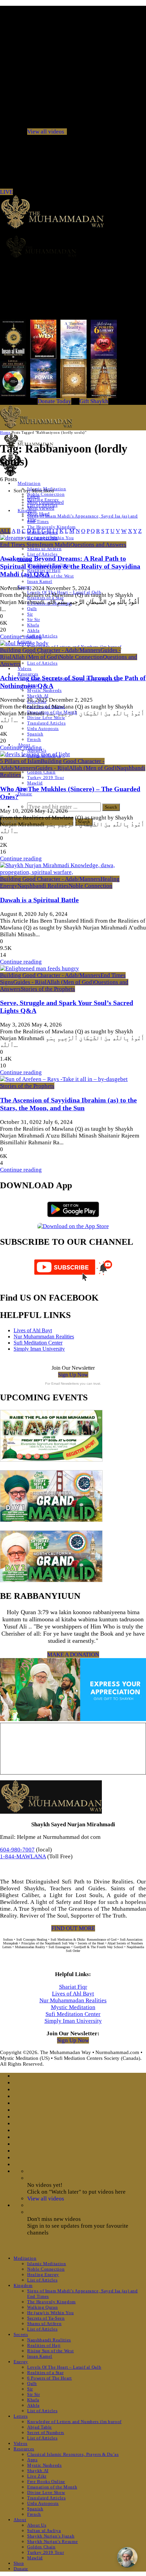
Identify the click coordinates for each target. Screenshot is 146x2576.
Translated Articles (46, 723)
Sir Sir (34, 619)
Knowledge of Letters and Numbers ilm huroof (74, 2422)
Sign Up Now (73, 1375)
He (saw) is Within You (50, 2313)
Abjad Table (40, 2427)
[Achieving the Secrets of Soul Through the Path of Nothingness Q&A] (24, 643)
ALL (5, 531)
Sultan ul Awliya (44, 2531)
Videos (25, 669)
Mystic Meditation (73, 2007)
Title (32, 520)
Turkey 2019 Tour (45, 777)
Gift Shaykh (94, 401)
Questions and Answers (98, 545)
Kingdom (23, 2285)
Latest (33, 496)
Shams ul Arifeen (44, 549)
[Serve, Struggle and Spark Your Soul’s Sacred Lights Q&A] (40, 968)
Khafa (33, 625)
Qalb (32, 609)
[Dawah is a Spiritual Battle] (73, 872)
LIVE (6, 192)
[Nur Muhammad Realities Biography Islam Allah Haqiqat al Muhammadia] (73, 247)
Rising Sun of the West (50, 576)
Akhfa (33, 630)
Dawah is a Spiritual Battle (39, 900)
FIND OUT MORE (73, 1928)
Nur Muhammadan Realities (44, 1337)
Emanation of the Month (52, 2487)
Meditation (29, 483)
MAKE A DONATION (73, 1655)
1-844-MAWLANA (23, 1856)
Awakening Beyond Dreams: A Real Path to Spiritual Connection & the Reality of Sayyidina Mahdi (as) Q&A (70, 566)
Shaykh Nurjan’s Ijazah (51, 2536)
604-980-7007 (17, 1850)
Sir (30, 614)
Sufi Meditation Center (38, 1343)
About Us (37, 2525)
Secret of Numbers (46, 2432)
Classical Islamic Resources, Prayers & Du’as (73, 2454)
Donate (25, 794)
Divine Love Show (46, 718)
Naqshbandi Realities (43, 886)
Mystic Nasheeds (44, 690)
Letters (21, 2416)
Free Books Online (46, 2482)
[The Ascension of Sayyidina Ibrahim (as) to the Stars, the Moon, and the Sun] (64, 1079)
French (34, 739)
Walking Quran (42, 2307)
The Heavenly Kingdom (51, 527)
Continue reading (21, 637)
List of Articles (42, 554)
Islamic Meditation (47, 2264)
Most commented (45, 502)
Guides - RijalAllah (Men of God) (76, 768)
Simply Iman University (39, 1349)
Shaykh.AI (38, 696)
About (20, 2520)
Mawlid (35, 783)
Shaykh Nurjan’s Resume (52, 2541)
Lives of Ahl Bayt (33, 1330)
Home (5, 432)
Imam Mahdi (55, 545)
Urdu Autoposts (43, 728)
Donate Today (54, 401)
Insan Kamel (40, 581)
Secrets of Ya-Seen (46, 2318)
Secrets (21, 2334)
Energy (21, 2362)
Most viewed (41, 508)
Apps (32, 2460)
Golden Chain (41, 772)
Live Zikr (37, 2476)
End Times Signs (20, 545)
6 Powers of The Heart (50, 2378)
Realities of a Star (45, 2373)
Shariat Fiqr (73, 1987)
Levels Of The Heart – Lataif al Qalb (64, 2367)
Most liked (38, 514)
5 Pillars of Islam (20, 761)
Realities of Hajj (44, 2345)
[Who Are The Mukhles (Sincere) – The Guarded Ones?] (35, 754)
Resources (24, 2449)
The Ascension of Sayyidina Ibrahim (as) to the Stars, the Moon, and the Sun (68, 1104)
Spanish (35, 734)
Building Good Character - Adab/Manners (50, 650)
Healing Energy (43, 2275)
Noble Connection (46, 494)
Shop (19, 2563)
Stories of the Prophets (48, 989)
